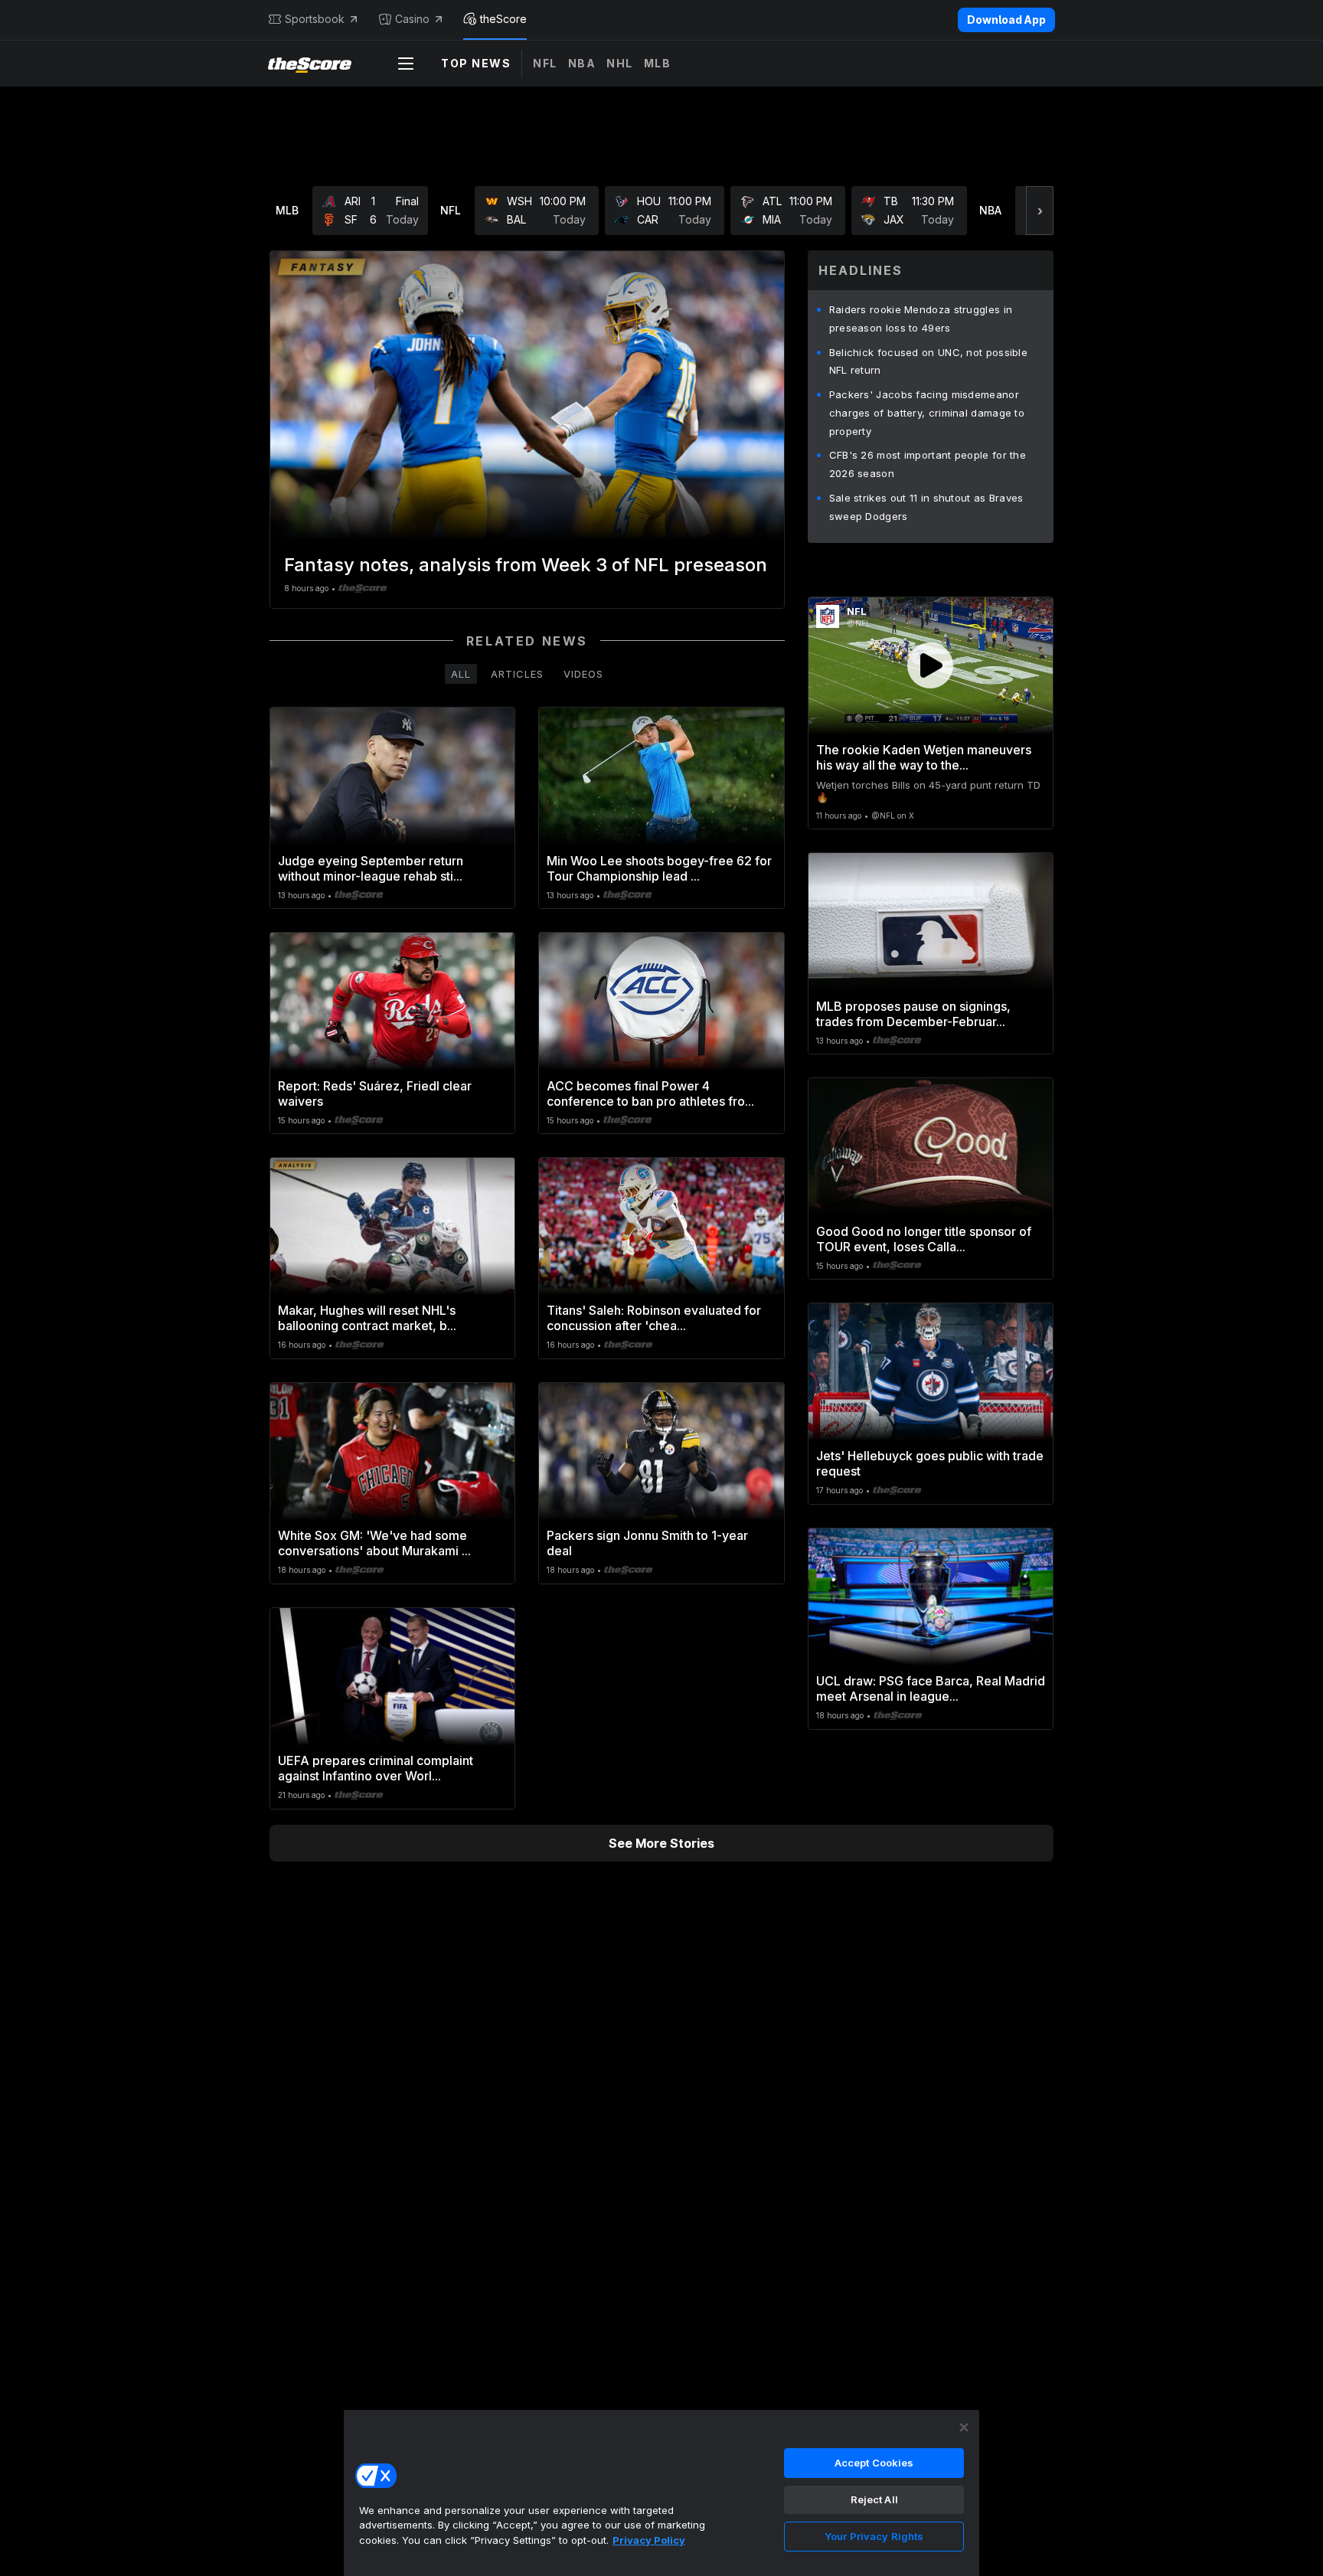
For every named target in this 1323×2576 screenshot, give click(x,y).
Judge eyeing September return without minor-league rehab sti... (371, 868)
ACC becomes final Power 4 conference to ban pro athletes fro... (650, 1093)
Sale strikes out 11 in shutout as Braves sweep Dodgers (926, 507)
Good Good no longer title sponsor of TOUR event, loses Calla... (924, 1239)
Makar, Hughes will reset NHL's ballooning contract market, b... (367, 1318)
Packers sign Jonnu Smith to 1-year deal (647, 1543)
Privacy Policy (649, 2540)
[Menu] (406, 64)
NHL (620, 63)
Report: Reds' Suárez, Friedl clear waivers (375, 1093)
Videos (583, 674)
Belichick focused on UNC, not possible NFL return (928, 361)
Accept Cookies (874, 2463)
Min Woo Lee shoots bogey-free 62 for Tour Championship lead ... (659, 868)
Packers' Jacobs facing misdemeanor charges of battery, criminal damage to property (927, 413)
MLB (658, 63)
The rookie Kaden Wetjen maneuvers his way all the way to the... (924, 757)
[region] (661, 2493)
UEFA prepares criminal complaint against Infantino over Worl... (376, 1768)
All (461, 674)
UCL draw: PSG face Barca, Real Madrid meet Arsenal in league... (931, 1688)
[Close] (964, 2427)
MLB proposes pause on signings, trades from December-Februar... (913, 1014)
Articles (517, 674)
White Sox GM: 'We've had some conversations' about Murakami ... (374, 1543)
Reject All (874, 2499)
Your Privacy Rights (874, 2536)
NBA (582, 63)
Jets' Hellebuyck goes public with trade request (930, 1463)
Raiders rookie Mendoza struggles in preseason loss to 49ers (921, 319)
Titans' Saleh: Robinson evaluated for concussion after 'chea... (654, 1318)
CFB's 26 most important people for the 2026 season (928, 464)
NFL (545, 63)
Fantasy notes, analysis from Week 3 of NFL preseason (526, 565)
